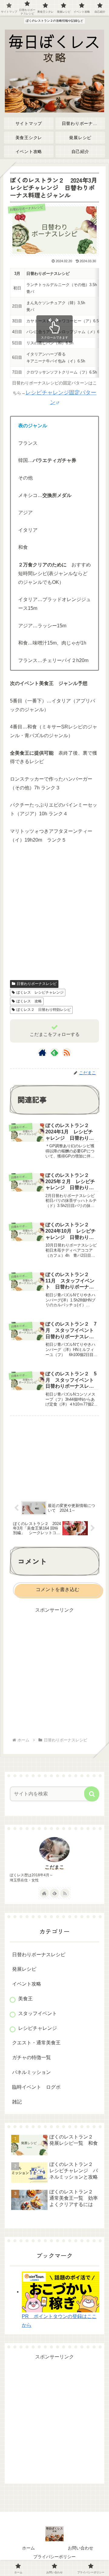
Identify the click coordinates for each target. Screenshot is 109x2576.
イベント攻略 (27, 1984)
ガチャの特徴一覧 (31, 2057)
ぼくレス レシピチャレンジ (40, 992)
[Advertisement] (54, 913)
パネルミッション (31, 2072)
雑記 (17, 2102)
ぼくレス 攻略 (29, 1001)
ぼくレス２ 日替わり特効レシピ (44, 1010)
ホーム (28, 2548)
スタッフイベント (38, 2013)
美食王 (25, 1999)
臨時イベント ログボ (36, 2087)
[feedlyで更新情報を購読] (54, 1052)
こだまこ (54, 1867)
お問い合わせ (81, 2548)
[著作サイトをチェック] (42, 1052)
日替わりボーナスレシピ (37, 984)
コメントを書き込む (58, 1589)
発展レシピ (24, 1969)
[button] (92, 1794)
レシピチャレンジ (38, 2028)
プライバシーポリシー (54, 2557)
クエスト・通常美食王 (36, 2043)
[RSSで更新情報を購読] (67, 1052)
